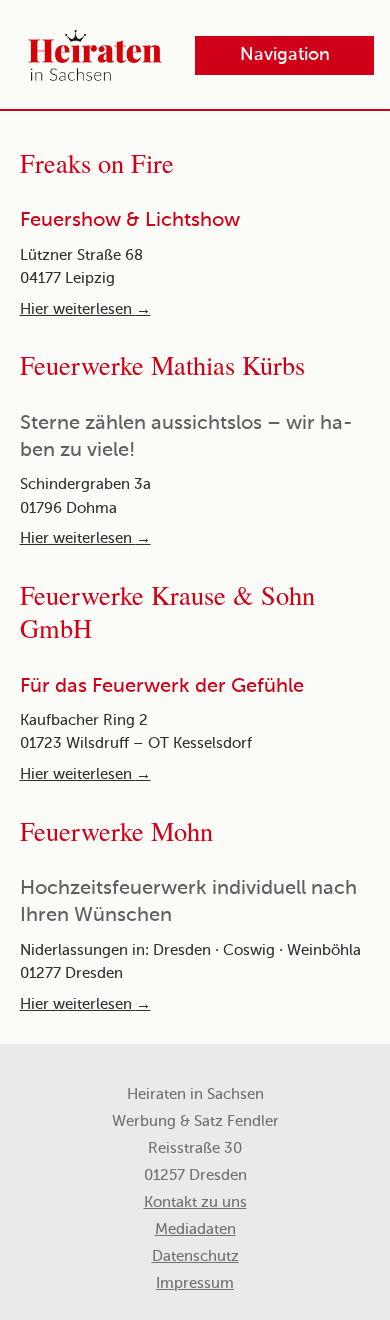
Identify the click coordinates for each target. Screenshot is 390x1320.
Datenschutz (195, 1257)
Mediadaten (195, 1230)
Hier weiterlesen (85, 310)
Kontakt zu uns (195, 1203)
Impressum (195, 1284)
